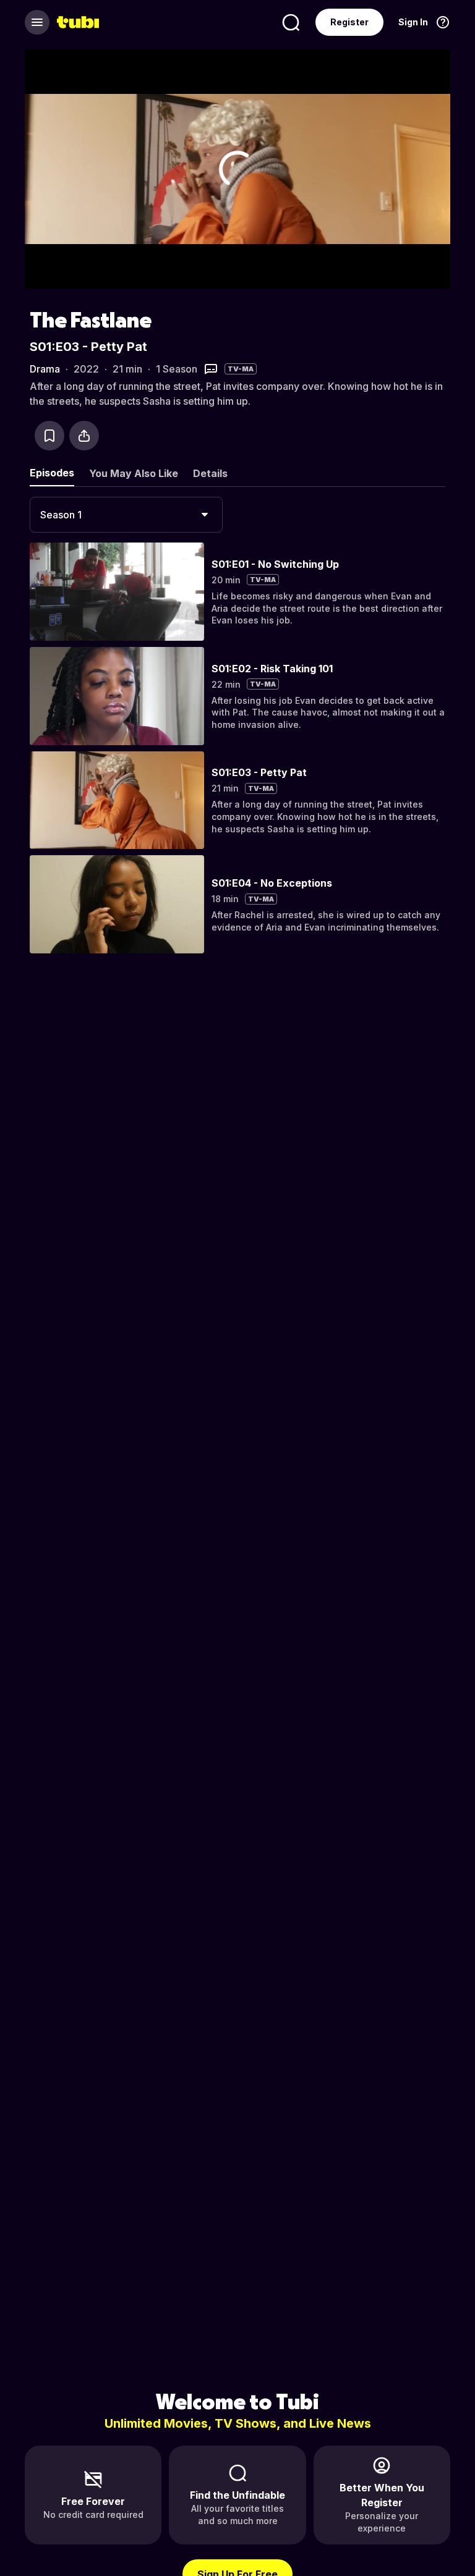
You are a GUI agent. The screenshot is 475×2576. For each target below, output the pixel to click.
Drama (45, 369)
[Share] (84, 436)
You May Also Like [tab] (134, 473)
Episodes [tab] (52, 473)
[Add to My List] (49, 436)
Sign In (413, 22)
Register (349, 22)
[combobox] (126, 515)
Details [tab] (210, 473)
